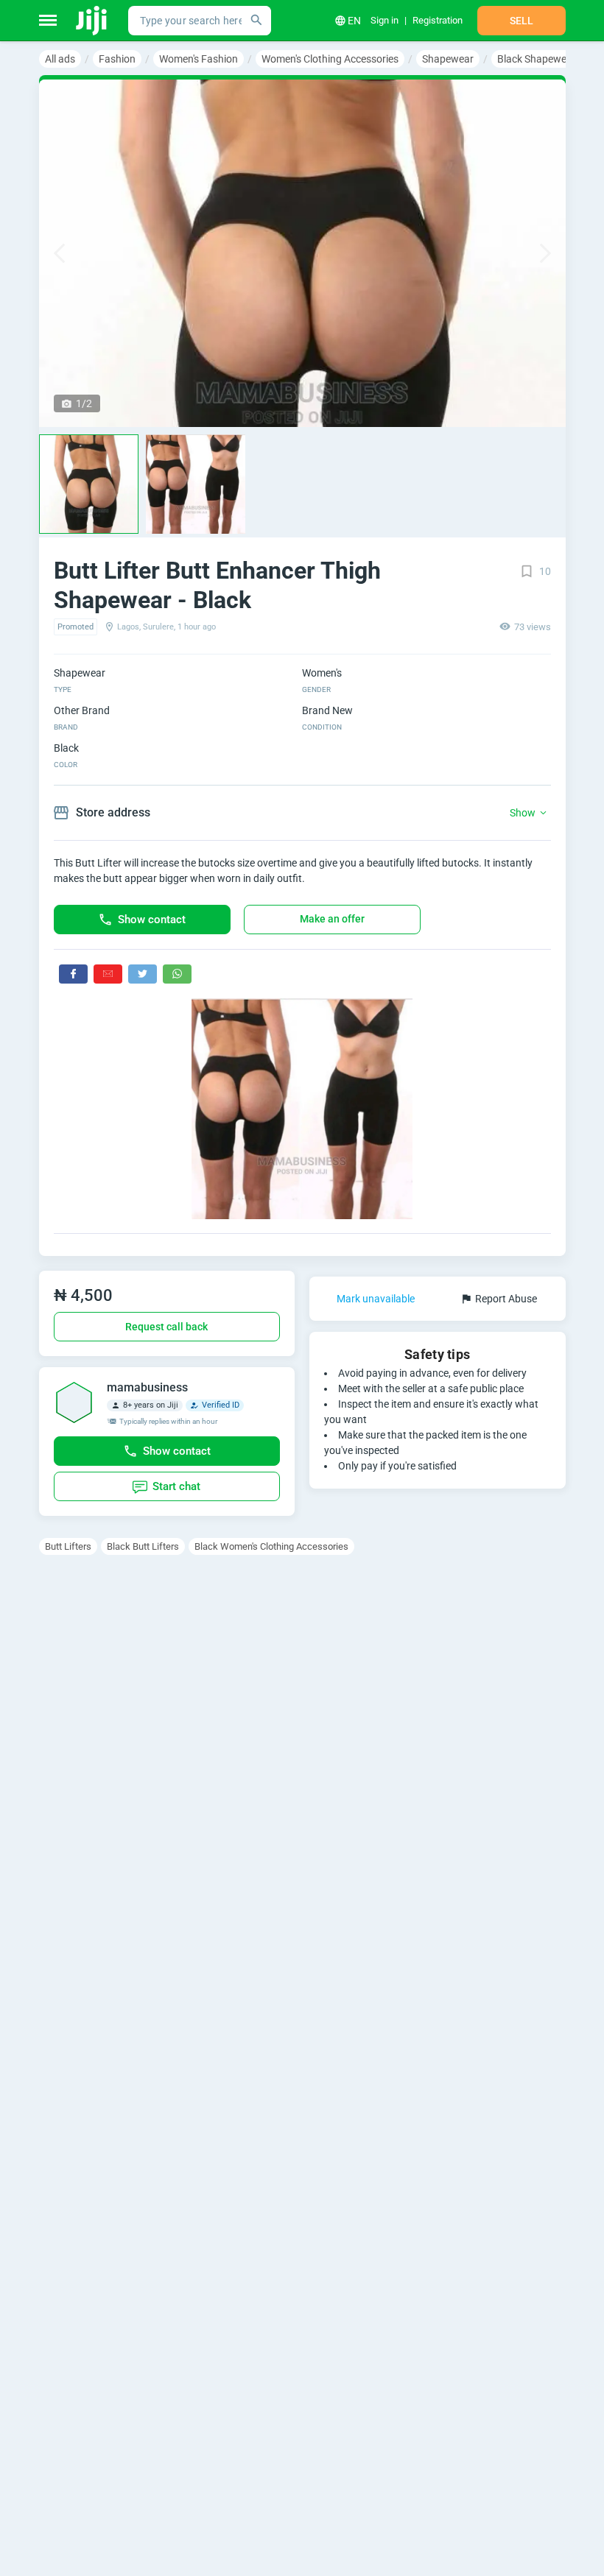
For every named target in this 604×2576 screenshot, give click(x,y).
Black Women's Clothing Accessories (271, 1546)
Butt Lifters (68, 1546)
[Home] (92, 21)
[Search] (256, 21)
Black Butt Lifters (143, 1546)
